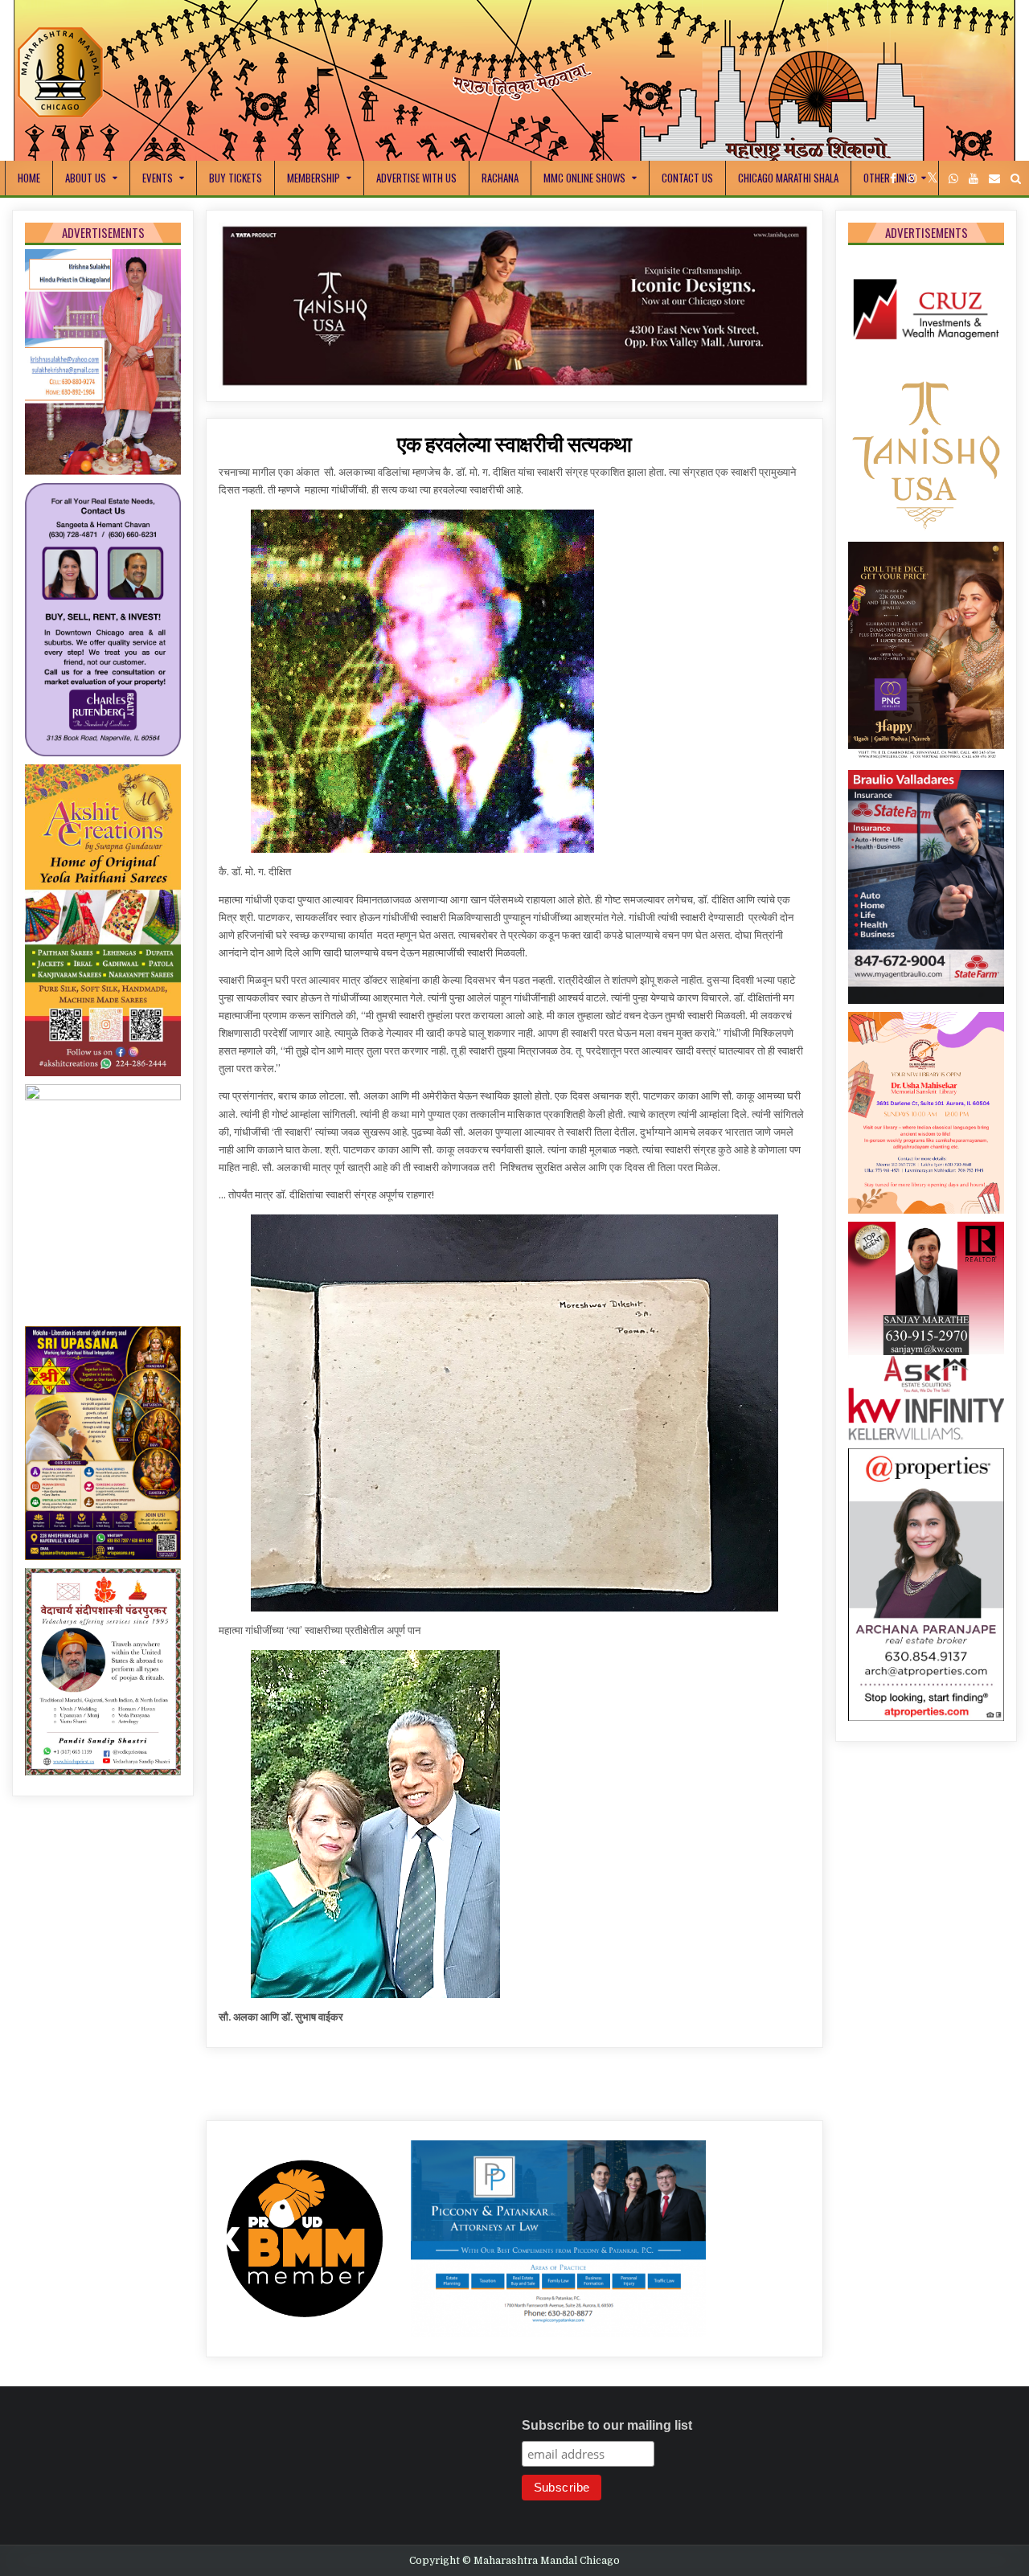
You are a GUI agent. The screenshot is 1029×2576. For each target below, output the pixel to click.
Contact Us (687, 178)
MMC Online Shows (584, 178)
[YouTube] (974, 179)
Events (158, 178)
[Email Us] (994, 179)
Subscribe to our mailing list (607, 2447)
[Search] (1016, 179)
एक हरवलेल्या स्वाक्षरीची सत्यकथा (514, 465)
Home (29, 178)
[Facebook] (893, 179)
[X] (933, 179)
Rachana (500, 178)
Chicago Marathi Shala (788, 178)
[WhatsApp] (953, 179)
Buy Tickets (236, 178)
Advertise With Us (416, 178)
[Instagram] (912, 179)
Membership (314, 178)
